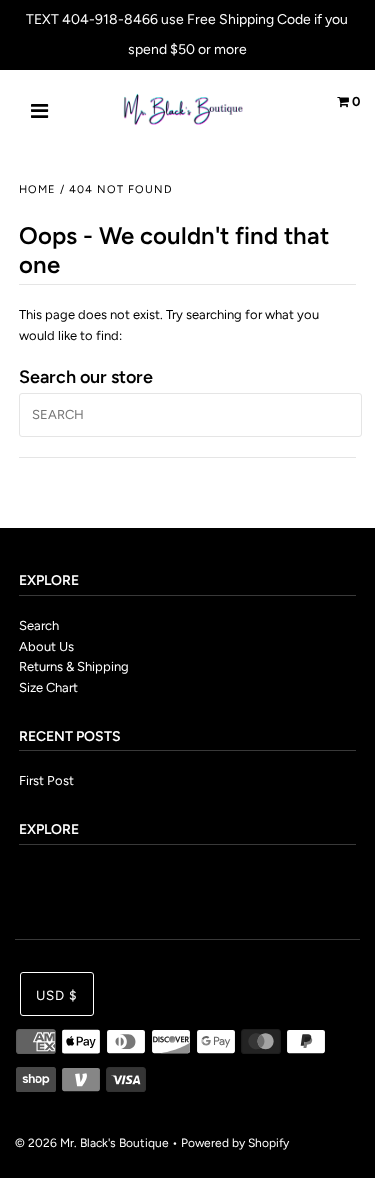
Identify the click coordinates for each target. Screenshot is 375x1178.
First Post (46, 780)
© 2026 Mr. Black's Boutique (92, 1143)
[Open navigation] (40, 113)
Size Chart (48, 687)
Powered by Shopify (235, 1143)
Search (39, 625)
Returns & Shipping (74, 666)
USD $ (57, 995)
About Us (46, 646)
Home (37, 189)
